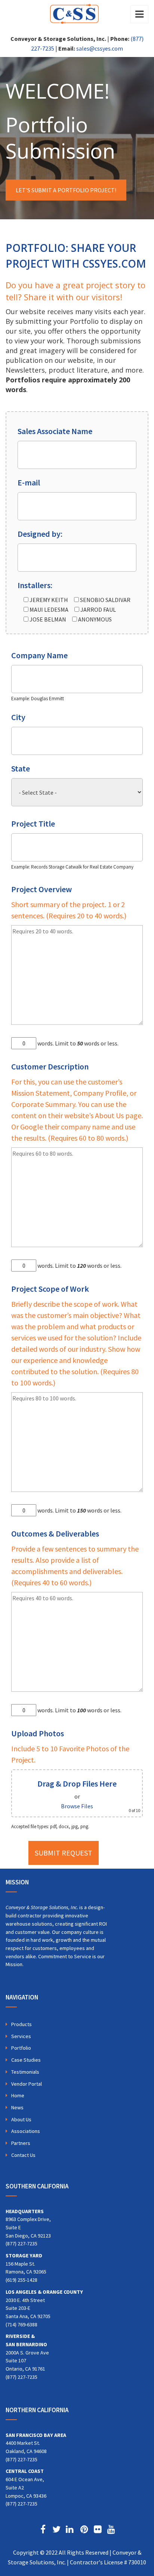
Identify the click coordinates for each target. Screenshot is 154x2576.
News (17, 2107)
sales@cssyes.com (100, 48)
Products (21, 2024)
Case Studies (26, 2060)
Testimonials (25, 2072)
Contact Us (23, 2155)
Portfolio (21, 2048)
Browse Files (77, 1806)
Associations (26, 2131)
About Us (21, 2119)
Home (18, 2095)
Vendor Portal (27, 2084)
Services (21, 2036)
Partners (21, 2143)
